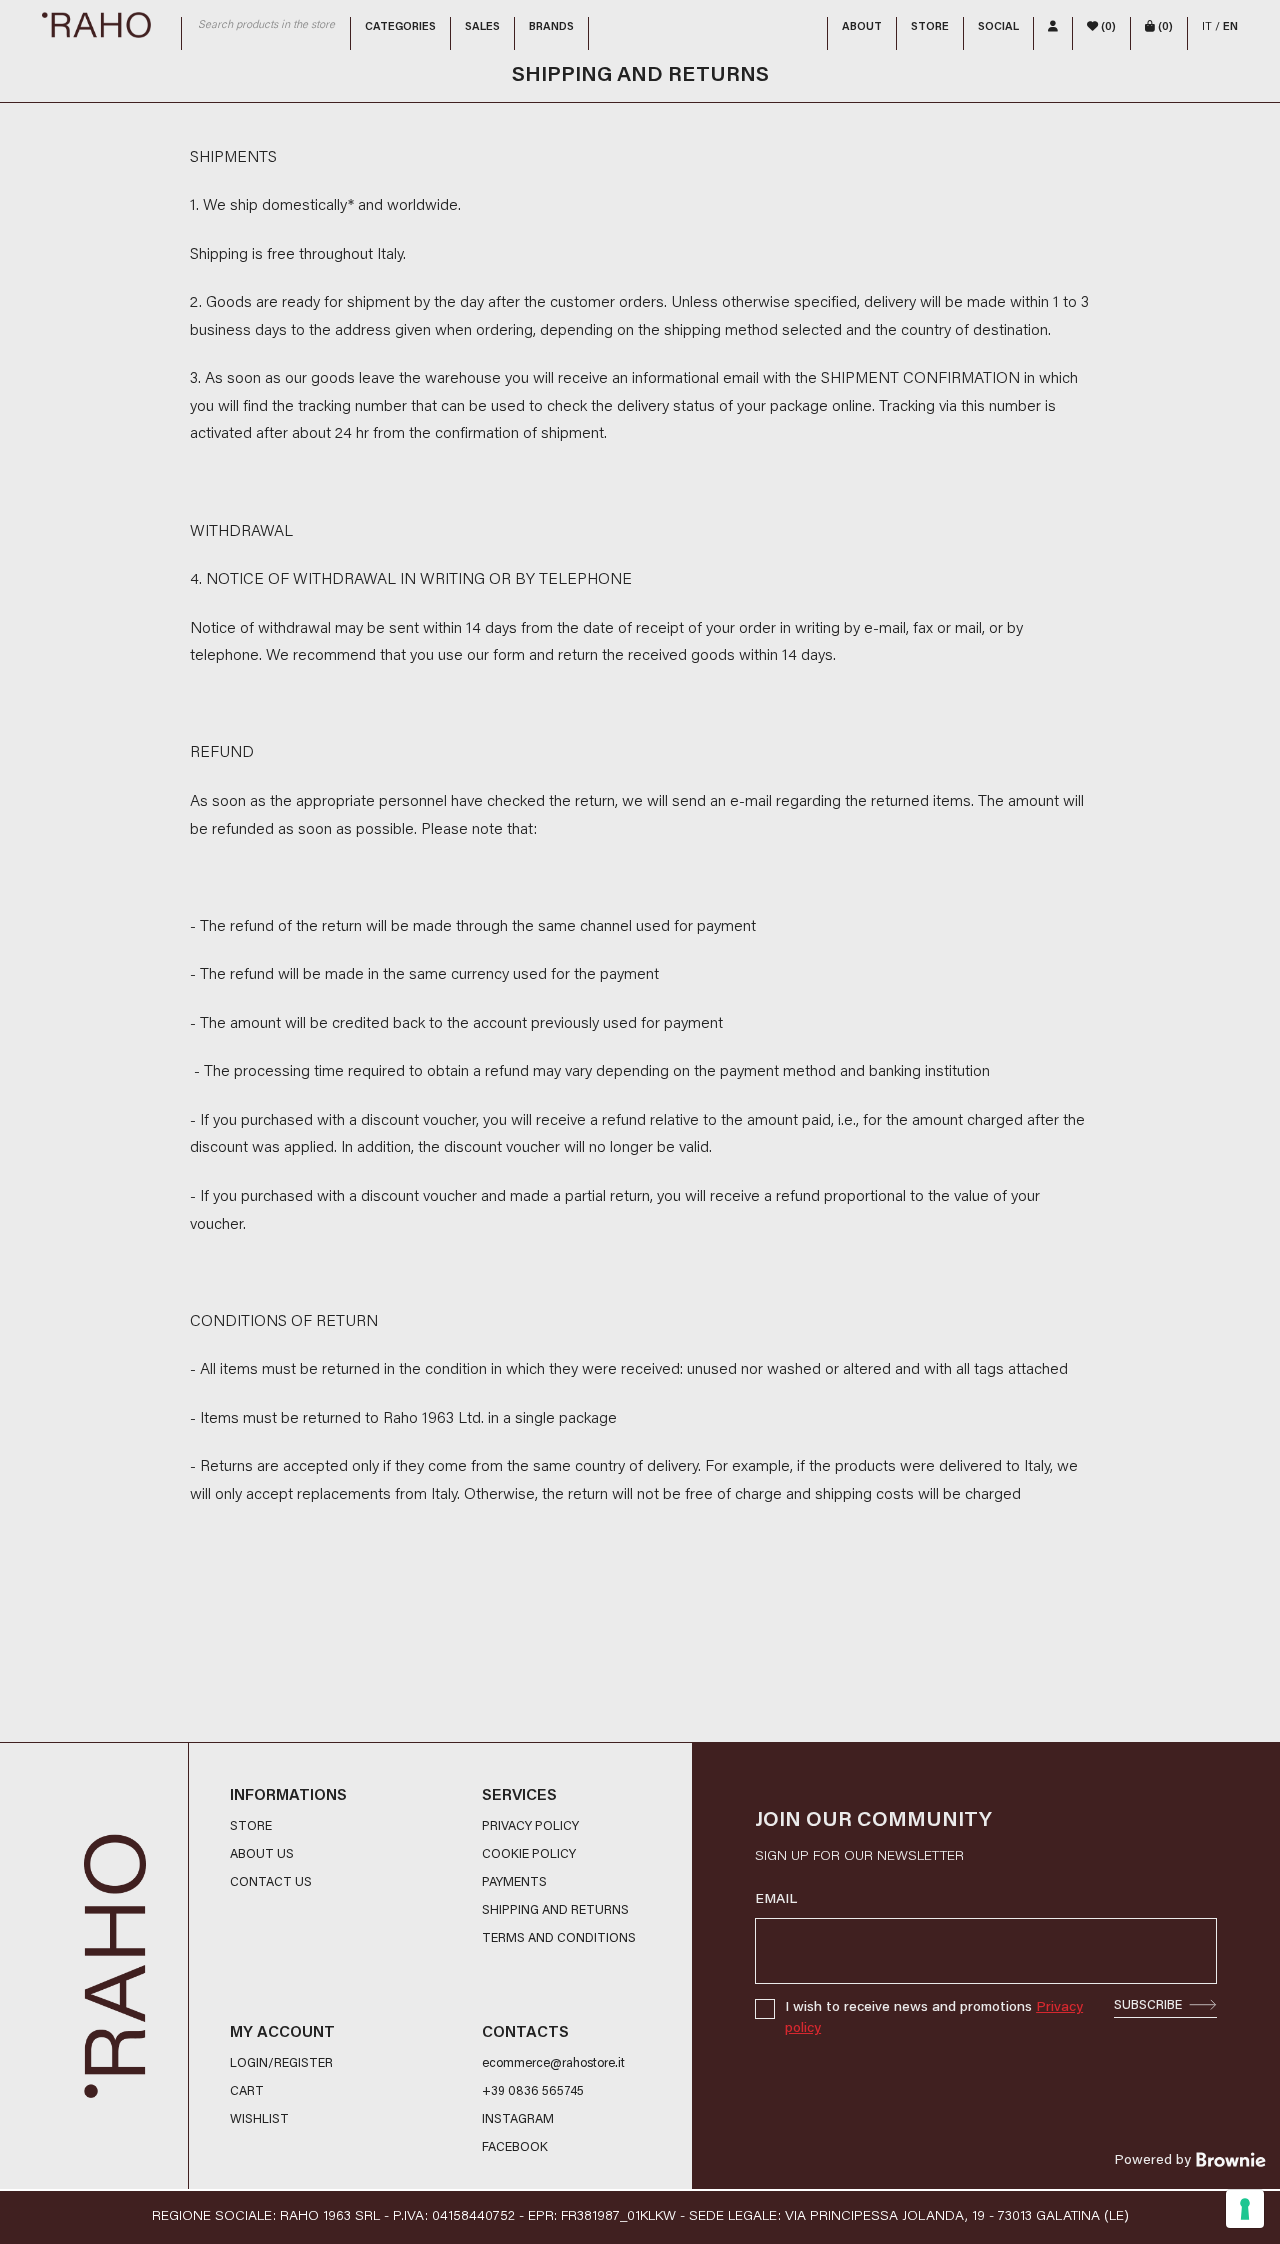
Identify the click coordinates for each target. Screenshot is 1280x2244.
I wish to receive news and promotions (934, 2018)
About (862, 27)
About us (262, 1855)
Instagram (518, 2120)
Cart (247, 2092)
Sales (482, 27)
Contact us (271, 1883)
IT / (1220, 27)
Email (776, 1900)
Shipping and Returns (555, 1911)
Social (998, 27)
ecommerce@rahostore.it (553, 2064)
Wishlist (259, 2120)
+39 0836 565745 (533, 2092)
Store (930, 27)
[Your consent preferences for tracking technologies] (1245, 2209)
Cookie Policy (529, 1855)
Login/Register (281, 2064)
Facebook (515, 2148)
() (1107, 27)
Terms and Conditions (559, 1939)
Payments (514, 1883)
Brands (551, 27)
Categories (400, 27)
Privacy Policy (530, 1827)
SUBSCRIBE (1148, 2006)
